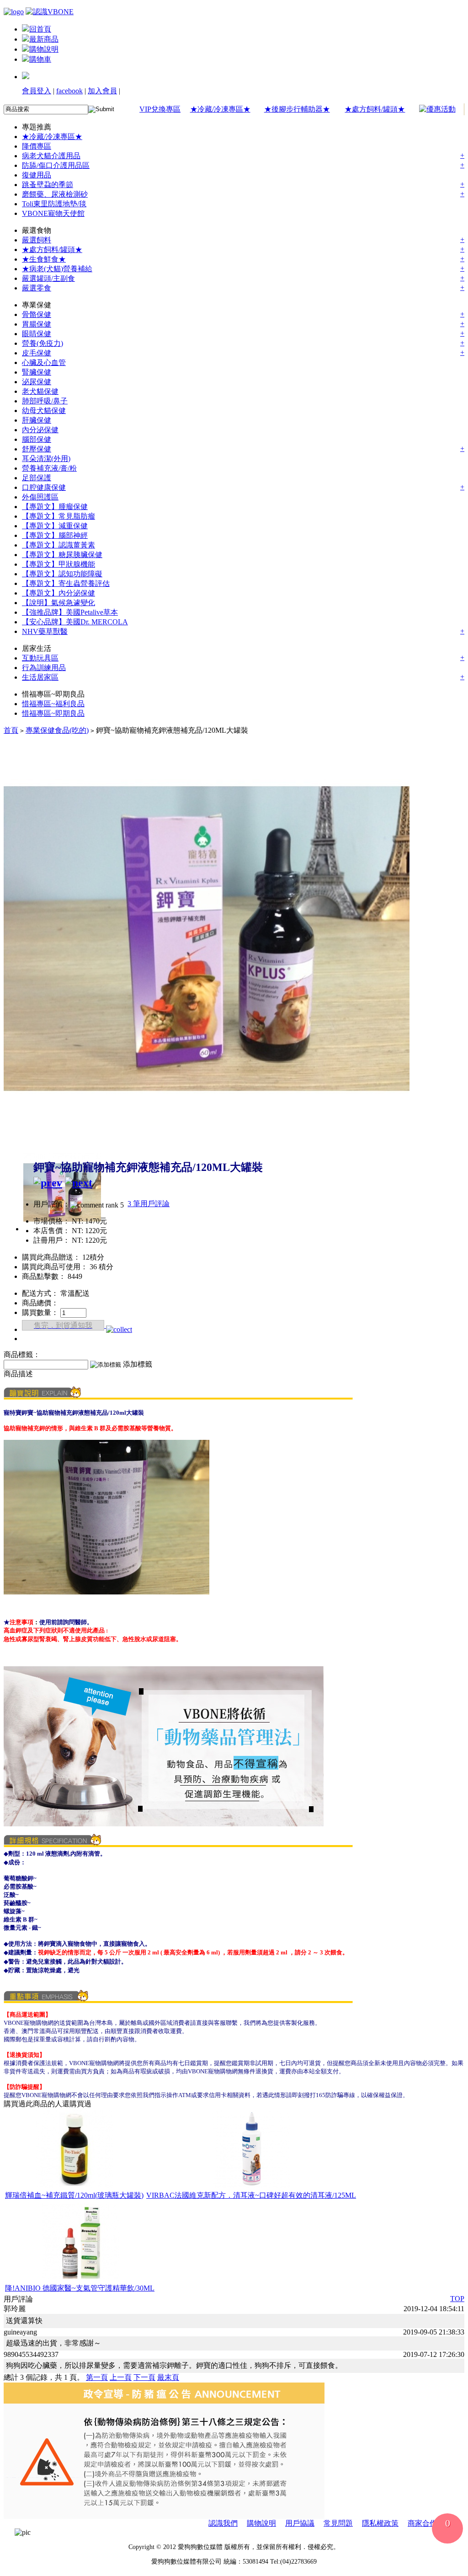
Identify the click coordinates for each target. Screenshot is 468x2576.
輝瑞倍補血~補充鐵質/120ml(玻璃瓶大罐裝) (74, 2195)
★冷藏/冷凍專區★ (220, 109)
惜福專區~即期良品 (53, 713)
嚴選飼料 (37, 240)
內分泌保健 (40, 430)
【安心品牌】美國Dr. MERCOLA (75, 622)
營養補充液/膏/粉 (49, 468)
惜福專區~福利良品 (53, 704)
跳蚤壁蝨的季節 (48, 185)
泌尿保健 (37, 382)
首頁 (11, 730)
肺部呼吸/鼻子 (45, 401)
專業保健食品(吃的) (57, 730)
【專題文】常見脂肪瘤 (58, 516)
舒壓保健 (37, 449)
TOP (457, 2299)
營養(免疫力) (43, 343)
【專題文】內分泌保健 (58, 593)
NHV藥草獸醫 (45, 631)
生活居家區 (40, 677)
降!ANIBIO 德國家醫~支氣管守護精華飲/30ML (80, 2288)
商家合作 (422, 2523)
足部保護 (37, 478)
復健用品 (37, 175)
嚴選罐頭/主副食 (48, 278)
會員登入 (37, 91)
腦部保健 (37, 439)
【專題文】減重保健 (55, 526)
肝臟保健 (37, 420)
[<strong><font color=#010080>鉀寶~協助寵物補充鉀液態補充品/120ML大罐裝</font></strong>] (207, 1139)
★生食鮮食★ (44, 259)
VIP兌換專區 (160, 109)
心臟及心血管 (44, 362)
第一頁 (97, 2377)
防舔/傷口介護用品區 (56, 165)
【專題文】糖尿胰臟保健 (62, 555)
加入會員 (102, 91)
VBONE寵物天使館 (53, 213)
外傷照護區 (40, 497)
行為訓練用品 (44, 668)
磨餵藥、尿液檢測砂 (55, 194)
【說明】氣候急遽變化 (58, 603)
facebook (69, 91)
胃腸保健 (37, 324)
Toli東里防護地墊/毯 (54, 204)
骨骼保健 (37, 314)
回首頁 (40, 29)
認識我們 (223, 2523)
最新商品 (44, 39)
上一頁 (121, 2377)
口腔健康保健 (44, 487)
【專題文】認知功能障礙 (62, 574)
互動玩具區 (40, 658)
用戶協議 (300, 2523)
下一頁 (144, 2377)
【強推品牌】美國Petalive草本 (70, 612)
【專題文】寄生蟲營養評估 (66, 583)
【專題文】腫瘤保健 (55, 507)
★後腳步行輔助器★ (297, 109)
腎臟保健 (37, 372)
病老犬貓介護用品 (51, 156)
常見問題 (338, 2523)
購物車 (40, 59)
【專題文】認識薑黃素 (58, 545)
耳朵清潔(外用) (46, 459)
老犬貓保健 (40, 391)
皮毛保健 (37, 353)
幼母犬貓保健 (44, 411)
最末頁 (168, 2377)
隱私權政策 (380, 2523)
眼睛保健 (37, 334)
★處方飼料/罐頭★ (375, 109)
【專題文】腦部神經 (55, 535)
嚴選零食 (37, 288)
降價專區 (37, 146)
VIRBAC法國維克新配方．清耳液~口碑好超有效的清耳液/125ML (251, 2195)
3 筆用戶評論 (149, 1204)
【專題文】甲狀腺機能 (58, 564)
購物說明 (44, 49)
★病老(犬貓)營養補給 (57, 269)
